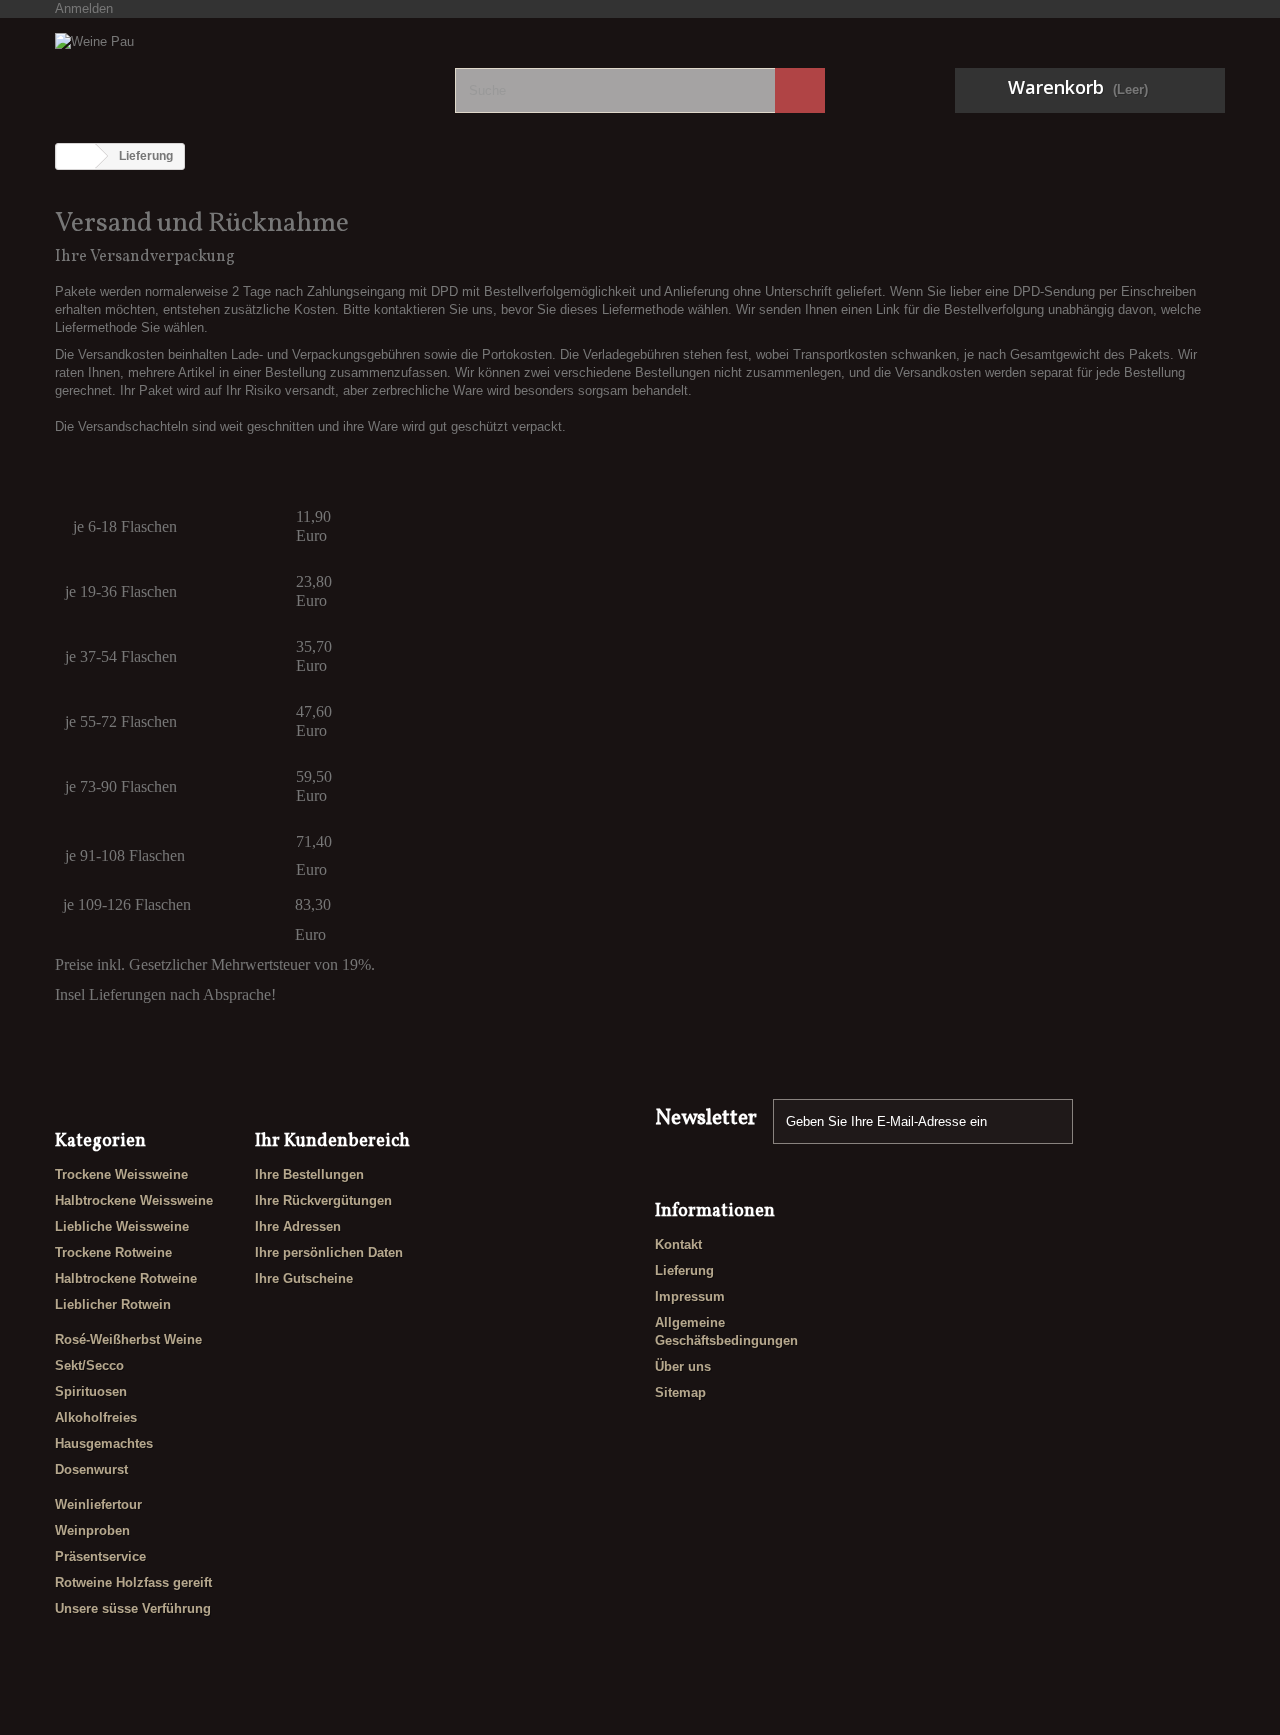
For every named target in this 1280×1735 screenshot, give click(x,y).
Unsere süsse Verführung (133, 1608)
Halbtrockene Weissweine (134, 1200)
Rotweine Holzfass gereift (133, 1582)
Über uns (683, 1366)
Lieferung (684, 1270)
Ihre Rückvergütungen (323, 1200)
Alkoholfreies (96, 1417)
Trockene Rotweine (113, 1252)
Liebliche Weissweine (122, 1226)
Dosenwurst (91, 1469)
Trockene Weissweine (121, 1174)
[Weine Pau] (240, 71)
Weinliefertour (98, 1504)
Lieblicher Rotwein (113, 1304)
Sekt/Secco (89, 1365)
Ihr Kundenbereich (332, 1141)
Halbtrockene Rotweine (126, 1278)
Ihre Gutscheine (304, 1278)
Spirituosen (91, 1391)
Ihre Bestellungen (309, 1174)
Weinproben (92, 1530)
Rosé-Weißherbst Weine (128, 1339)
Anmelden (84, 8)
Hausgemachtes (104, 1443)
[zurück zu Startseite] (76, 156)
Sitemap (680, 1392)
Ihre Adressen (298, 1226)
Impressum (690, 1296)
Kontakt (678, 1244)
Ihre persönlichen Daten (329, 1252)
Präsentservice (100, 1556)
